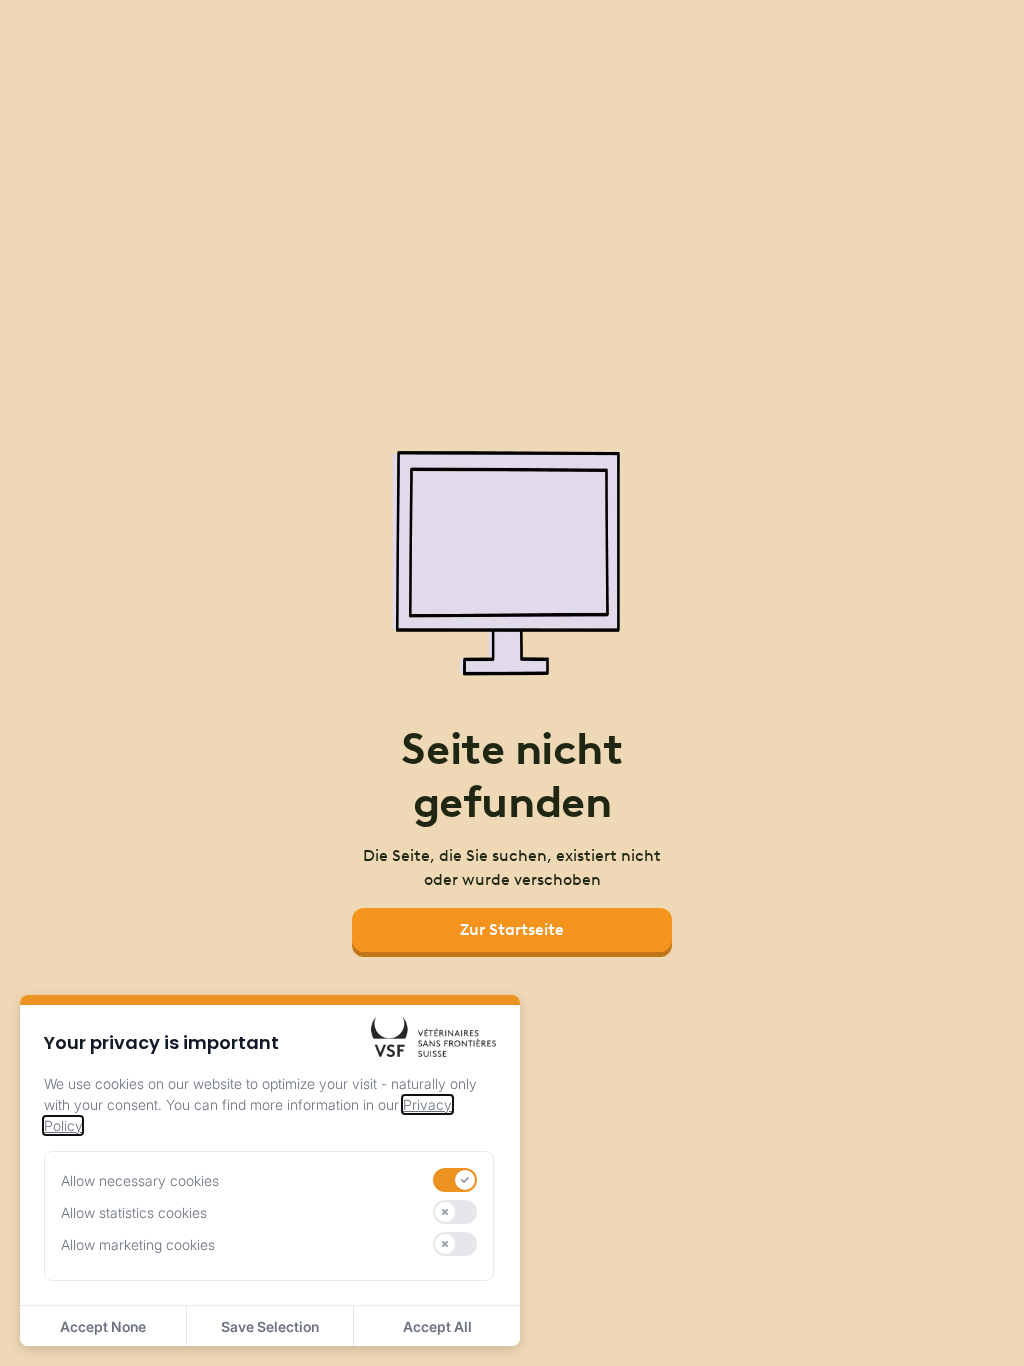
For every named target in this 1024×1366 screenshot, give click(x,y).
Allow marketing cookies (138, 1244)
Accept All (437, 1326)
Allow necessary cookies (140, 1180)
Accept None (103, 1326)
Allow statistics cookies (134, 1212)
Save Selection (270, 1326)
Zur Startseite (512, 929)
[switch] (455, 1180)
